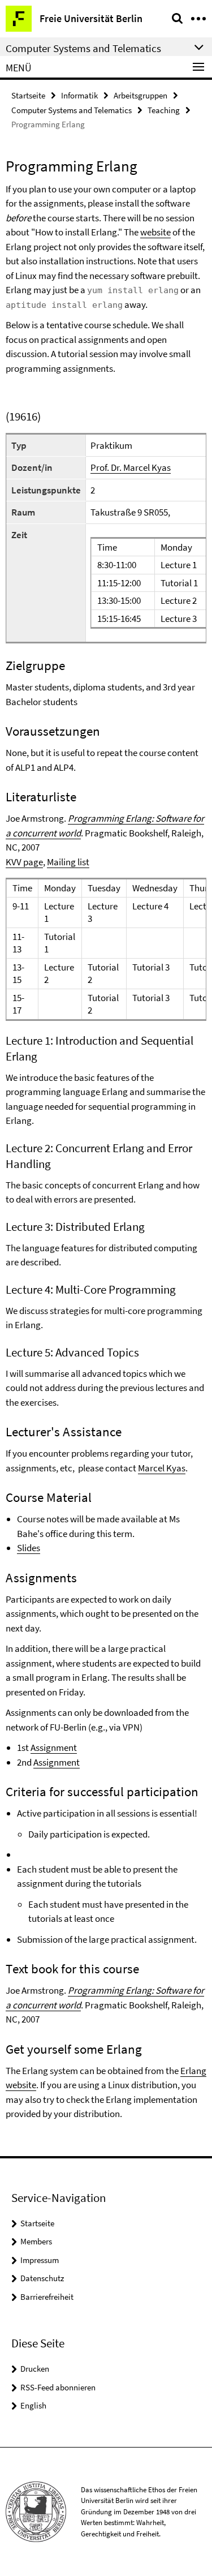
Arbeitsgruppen (140, 95)
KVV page (24, 862)
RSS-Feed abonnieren (58, 2387)
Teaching (164, 110)
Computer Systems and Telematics (72, 110)
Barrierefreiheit (47, 2297)
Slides (29, 1548)
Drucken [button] (35, 2369)
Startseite (28, 95)
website (155, 232)
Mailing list (68, 862)
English (33, 2405)
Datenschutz (42, 2278)
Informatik (79, 95)
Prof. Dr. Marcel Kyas (131, 467)
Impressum (40, 2260)
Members (36, 2241)
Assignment (54, 1748)
